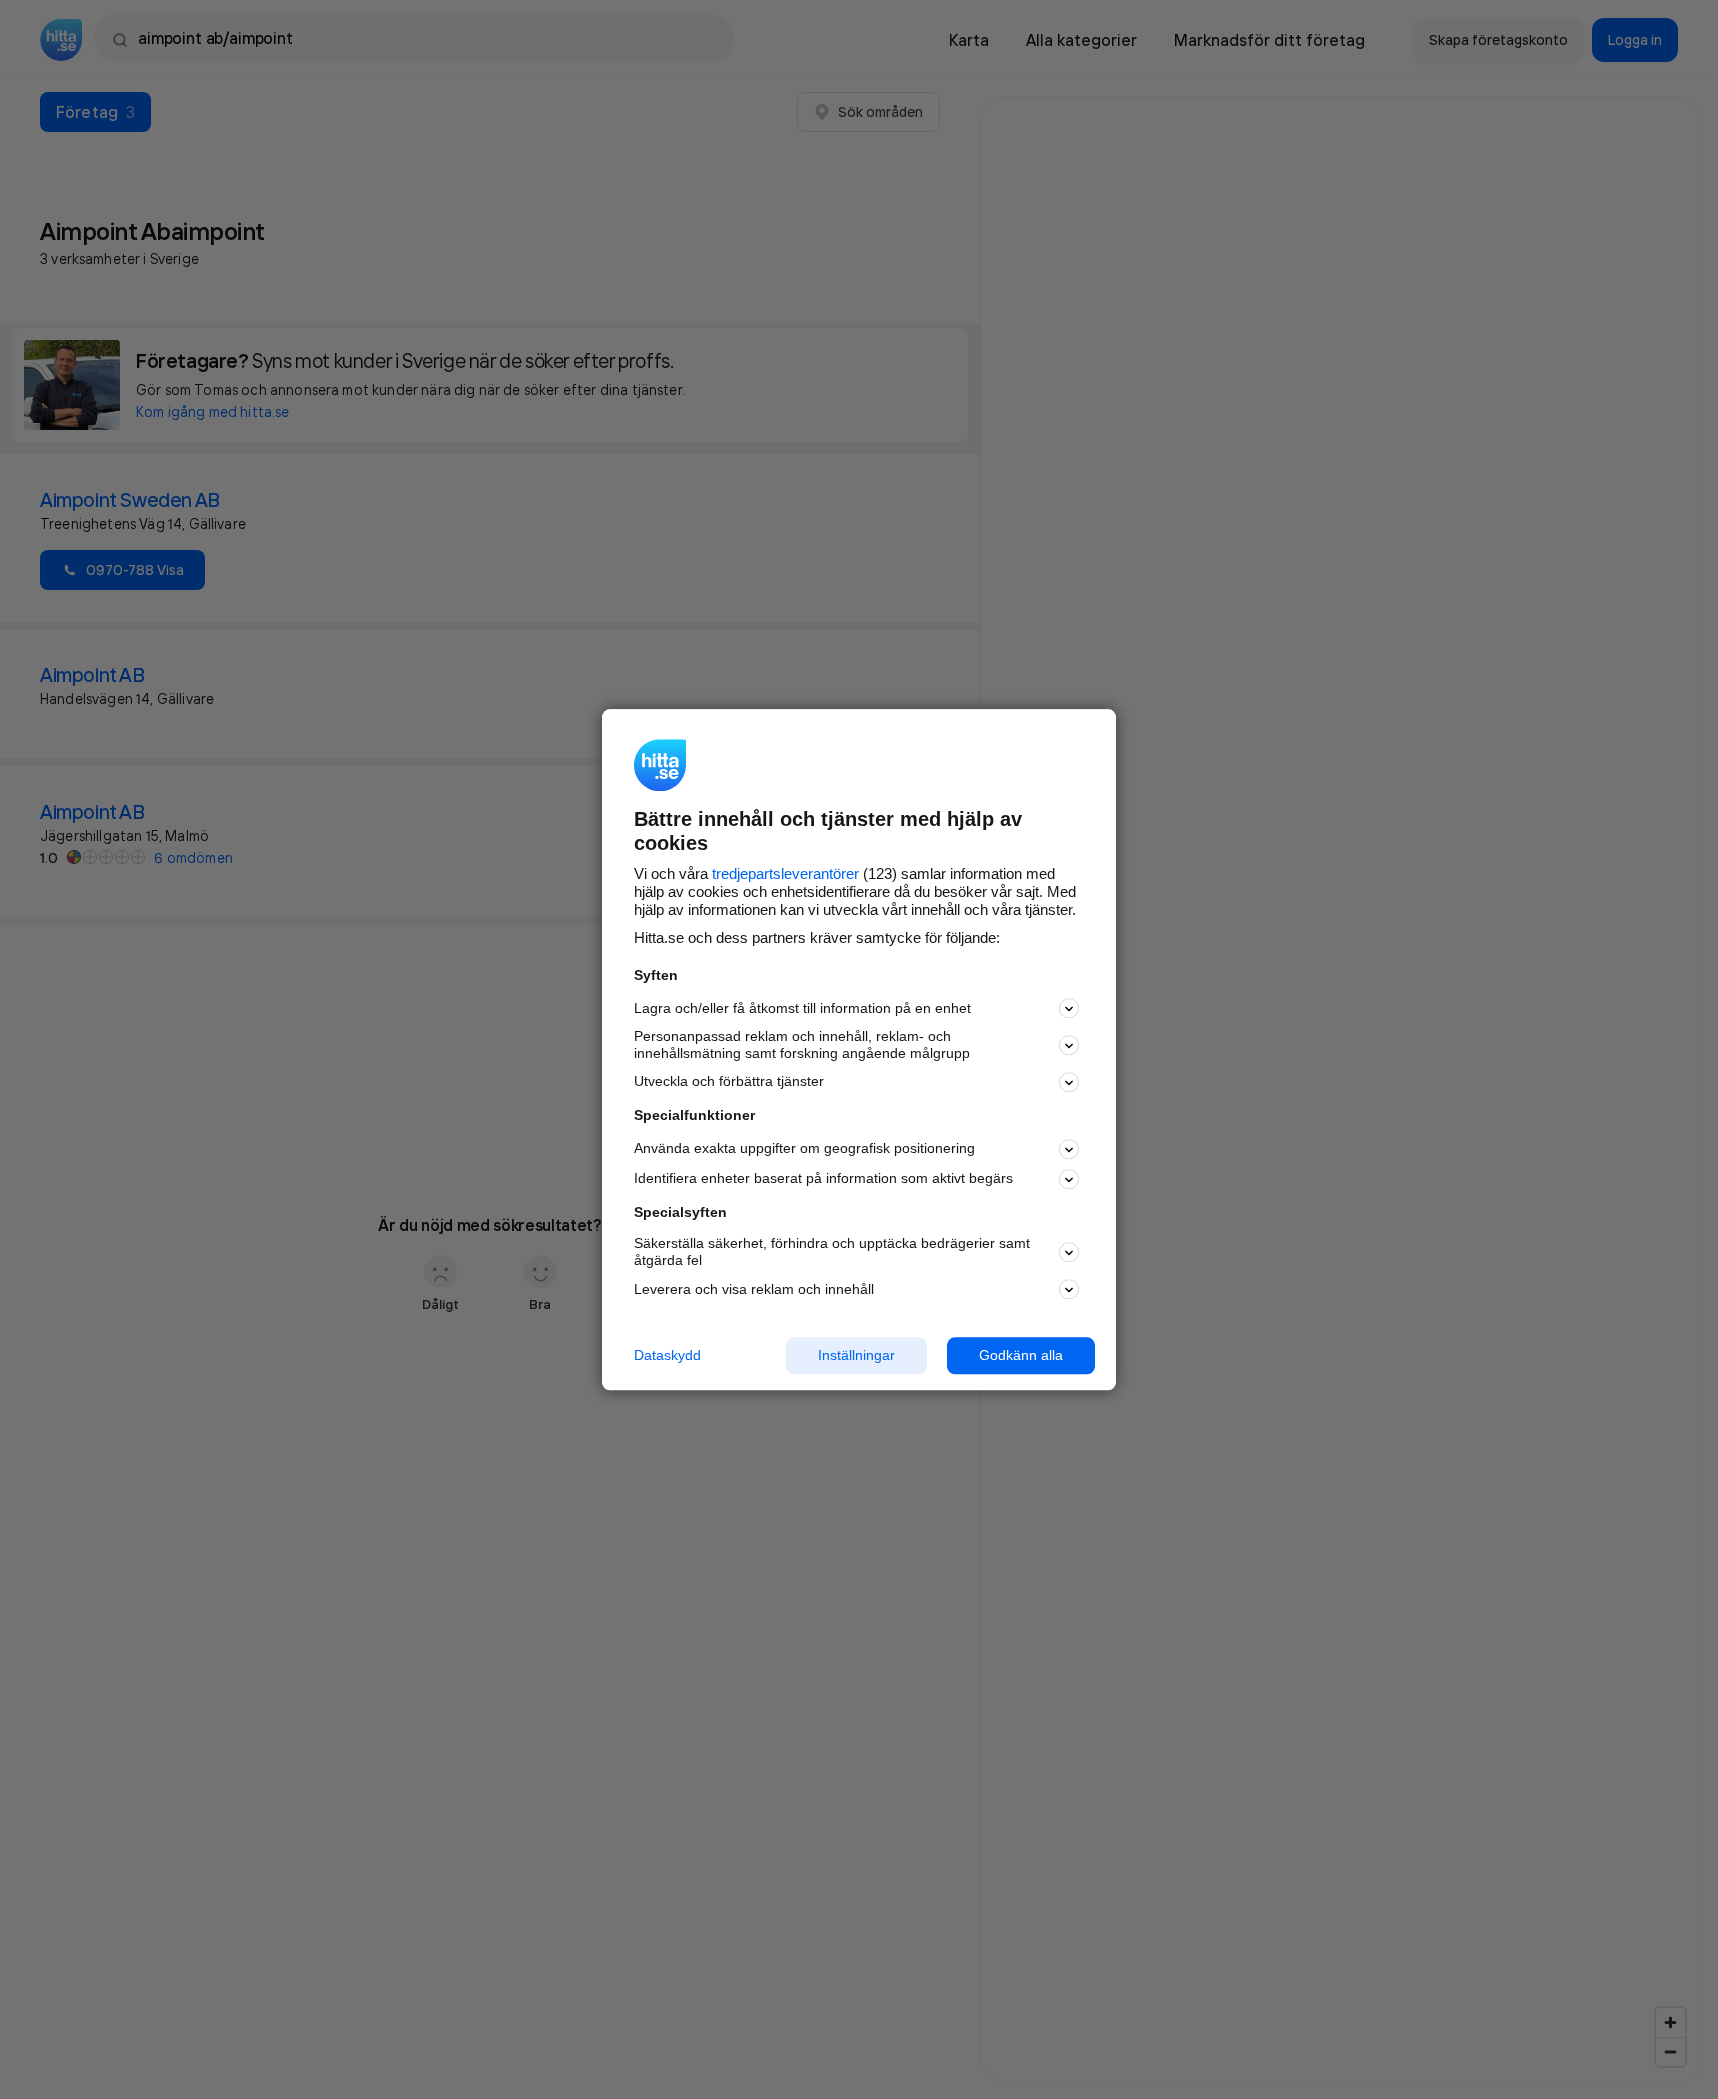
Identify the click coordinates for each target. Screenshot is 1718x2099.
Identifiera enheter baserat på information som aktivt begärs (823, 1179)
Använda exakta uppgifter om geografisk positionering (804, 1149)
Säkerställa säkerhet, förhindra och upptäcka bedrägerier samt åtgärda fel (832, 1252)
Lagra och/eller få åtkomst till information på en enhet (802, 1008)
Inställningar (856, 1355)
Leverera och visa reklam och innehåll (754, 1289)
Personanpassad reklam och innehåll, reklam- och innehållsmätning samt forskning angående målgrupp (802, 1045)
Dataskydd (667, 1355)
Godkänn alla (1021, 1355)
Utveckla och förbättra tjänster (729, 1082)
